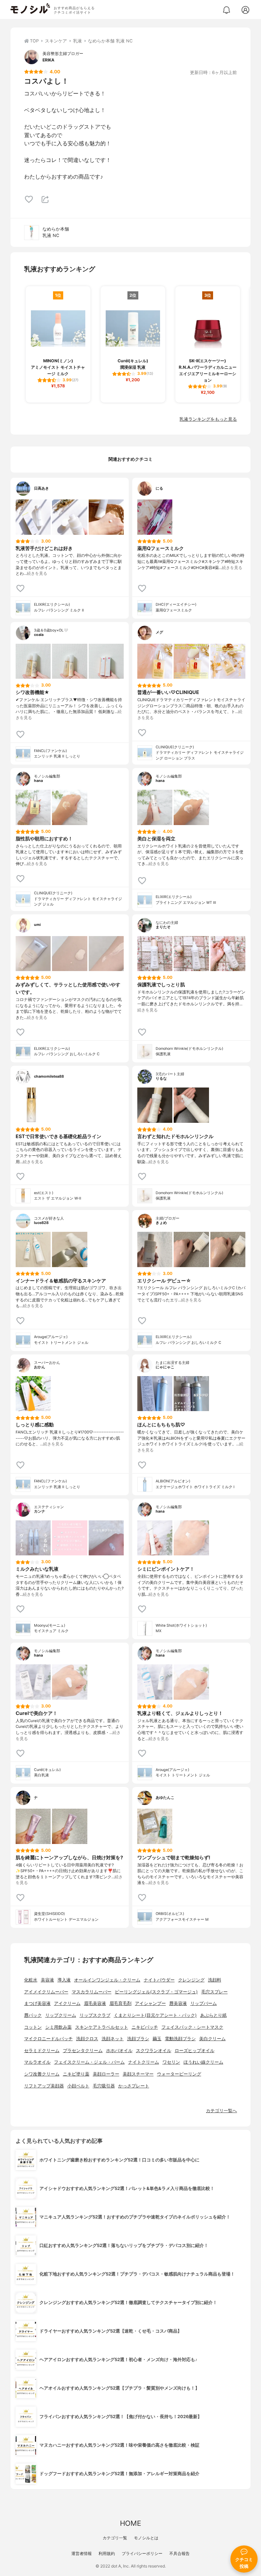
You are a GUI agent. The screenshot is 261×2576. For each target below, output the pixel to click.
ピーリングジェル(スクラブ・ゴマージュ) (156, 1992)
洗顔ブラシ (138, 2039)
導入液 (64, 1980)
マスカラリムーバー (92, 1992)
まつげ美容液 (37, 2003)
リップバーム (204, 2003)
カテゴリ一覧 (115, 2538)
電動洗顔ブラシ (180, 2039)
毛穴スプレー (214, 1992)
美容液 (47, 1980)
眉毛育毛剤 (120, 2003)
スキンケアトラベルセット (102, 2027)
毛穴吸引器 (104, 2086)
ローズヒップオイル (195, 2051)
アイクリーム (67, 2003)
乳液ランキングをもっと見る (208, 419)
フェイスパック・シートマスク (192, 2027)
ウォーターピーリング (179, 2074)
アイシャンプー (150, 2003)
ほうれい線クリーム (203, 2062)
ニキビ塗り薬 (76, 2074)
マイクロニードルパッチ (48, 2039)
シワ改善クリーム (42, 2074)
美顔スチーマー (138, 2074)
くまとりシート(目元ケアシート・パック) (155, 2015)
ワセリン (171, 2062)
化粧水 (31, 1980)
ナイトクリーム (144, 2062)
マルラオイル (37, 2062)
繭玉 (157, 2039)
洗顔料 (215, 1980)
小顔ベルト (78, 2086)
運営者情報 (82, 2553)
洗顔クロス (87, 2039)
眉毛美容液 (95, 2003)
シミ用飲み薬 (58, 2027)
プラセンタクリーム (83, 2051)
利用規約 (107, 2553)
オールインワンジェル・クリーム (107, 1980)
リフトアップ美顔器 (44, 2086)
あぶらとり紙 (213, 2015)
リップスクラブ (95, 2015)
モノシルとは (146, 2538)
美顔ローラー (106, 2074)
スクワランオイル (154, 2051)
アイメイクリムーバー (46, 1992)
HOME (130, 2523)
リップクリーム (61, 2015)
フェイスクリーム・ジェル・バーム (89, 2062)
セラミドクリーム (42, 2051)
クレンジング (191, 1980)
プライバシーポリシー (142, 2553)
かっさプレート (134, 2086)
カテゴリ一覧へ (221, 2111)
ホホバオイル (119, 2051)
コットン (33, 2027)
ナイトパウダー (159, 1980)
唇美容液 (178, 2003)
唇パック (33, 2015)
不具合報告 (179, 2553)
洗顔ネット (113, 2039)
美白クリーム (212, 2039)
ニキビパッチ (145, 2027)
